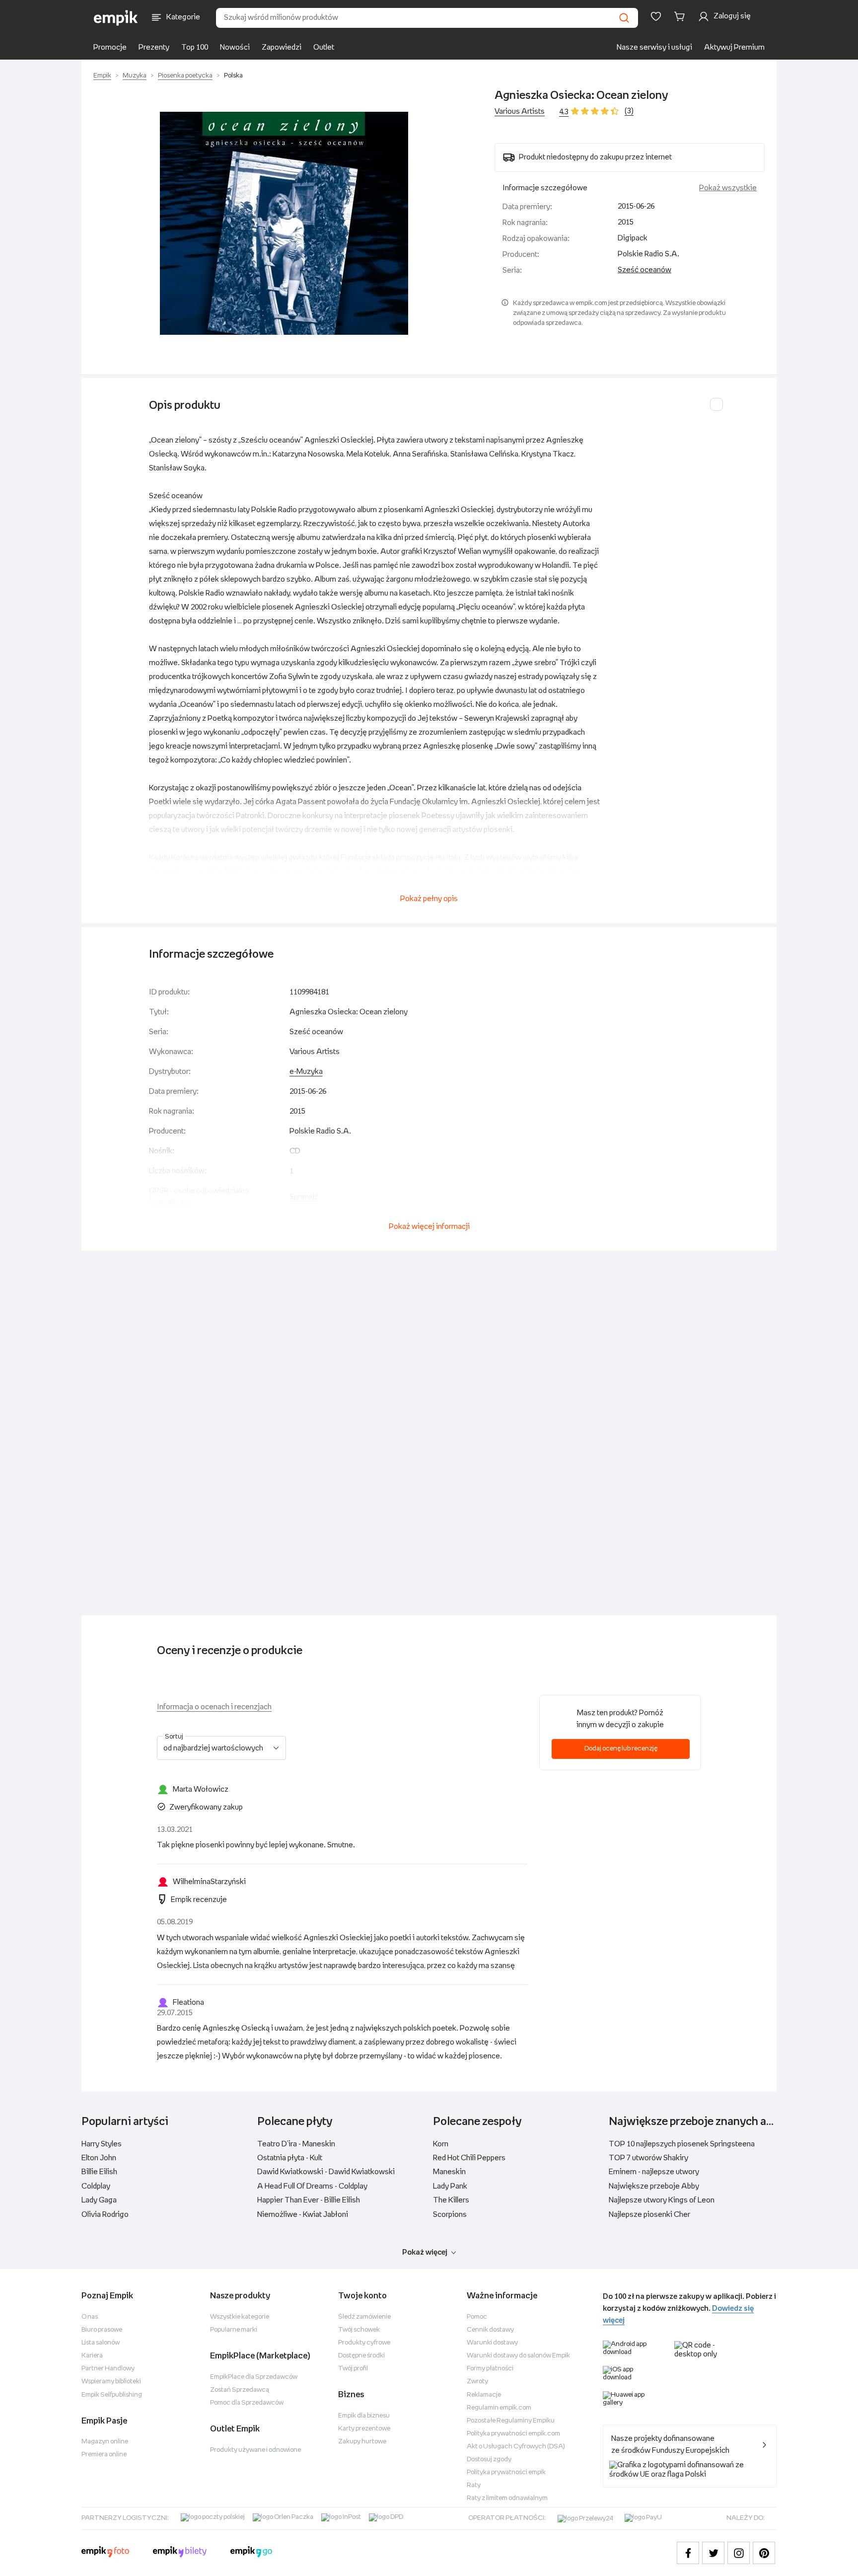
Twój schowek (359, 2330)
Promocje (110, 47)
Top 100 (195, 47)
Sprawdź (304, 1197)
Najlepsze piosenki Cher (649, 2215)
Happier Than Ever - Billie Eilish (309, 2200)
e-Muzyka (306, 1072)
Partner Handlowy (108, 2369)
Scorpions (450, 2215)
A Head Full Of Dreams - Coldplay (312, 2186)
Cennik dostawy (490, 2330)
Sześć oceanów (644, 270)
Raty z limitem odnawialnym (507, 2498)
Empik (102, 76)
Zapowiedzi (282, 47)
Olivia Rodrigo (105, 2215)
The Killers (451, 2200)
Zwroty (477, 2382)
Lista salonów (101, 2343)
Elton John (99, 2158)
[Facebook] (688, 2553)
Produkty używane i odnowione (255, 2450)
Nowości (235, 47)
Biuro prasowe (102, 2330)
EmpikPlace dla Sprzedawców (254, 2377)
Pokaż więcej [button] (425, 2252)
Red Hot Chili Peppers (469, 2158)
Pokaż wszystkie (728, 188)
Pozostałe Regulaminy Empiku (511, 2421)
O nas (90, 2317)
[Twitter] (713, 2553)
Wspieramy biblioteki (111, 2382)
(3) (629, 111)
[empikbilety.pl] (180, 2553)
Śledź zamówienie (364, 2317)
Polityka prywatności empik (506, 2472)
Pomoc (477, 2317)
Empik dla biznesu (364, 2416)
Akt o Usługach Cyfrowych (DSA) (516, 2447)
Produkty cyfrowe (364, 2343)
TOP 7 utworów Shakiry (648, 2158)
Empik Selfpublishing (112, 2395)
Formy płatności (490, 2369)
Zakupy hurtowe (362, 2442)
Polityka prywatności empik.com (513, 2434)
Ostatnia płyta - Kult (290, 2158)
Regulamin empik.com (499, 2408)
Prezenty (154, 47)
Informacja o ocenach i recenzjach (214, 1707)
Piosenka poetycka (185, 76)
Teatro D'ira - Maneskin (296, 2144)
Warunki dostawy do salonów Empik (518, 2356)
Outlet (324, 47)
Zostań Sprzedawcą (240, 2390)
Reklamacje (484, 2395)
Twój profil (353, 2369)
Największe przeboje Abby (654, 2186)
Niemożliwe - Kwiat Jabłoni (303, 2215)
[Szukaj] (624, 18)
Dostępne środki (361, 2356)
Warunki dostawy (492, 2343)
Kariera (92, 2356)
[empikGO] (251, 2553)
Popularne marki (234, 2330)
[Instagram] (739, 2553)
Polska (233, 76)
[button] (284, 223)
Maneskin (449, 2172)
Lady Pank (450, 2186)
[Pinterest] (764, 2553)
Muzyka (135, 76)
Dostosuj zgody (489, 2460)
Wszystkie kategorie (240, 2317)
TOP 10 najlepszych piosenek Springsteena (682, 2144)
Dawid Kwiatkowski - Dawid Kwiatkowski (326, 2172)
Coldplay (96, 2186)
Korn (441, 2144)
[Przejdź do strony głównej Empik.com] (116, 18)
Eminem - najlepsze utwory (654, 2172)
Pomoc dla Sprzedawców (247, 2403)
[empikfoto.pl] (105, 2553)
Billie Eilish (99, 2172)
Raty (474, 2485)
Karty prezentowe (364, 2429)
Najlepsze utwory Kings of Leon (662, 2200)
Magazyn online (105, 2442)
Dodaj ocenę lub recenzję (621, 1749)
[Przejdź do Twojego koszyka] (681, 16)
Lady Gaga (99, 2200)
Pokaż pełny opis (429, 899)
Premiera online (104, 2455)
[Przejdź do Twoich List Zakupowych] (656, 16)
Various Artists (520, 112)
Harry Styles (102, 2144)
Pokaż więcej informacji (429, 1227)
